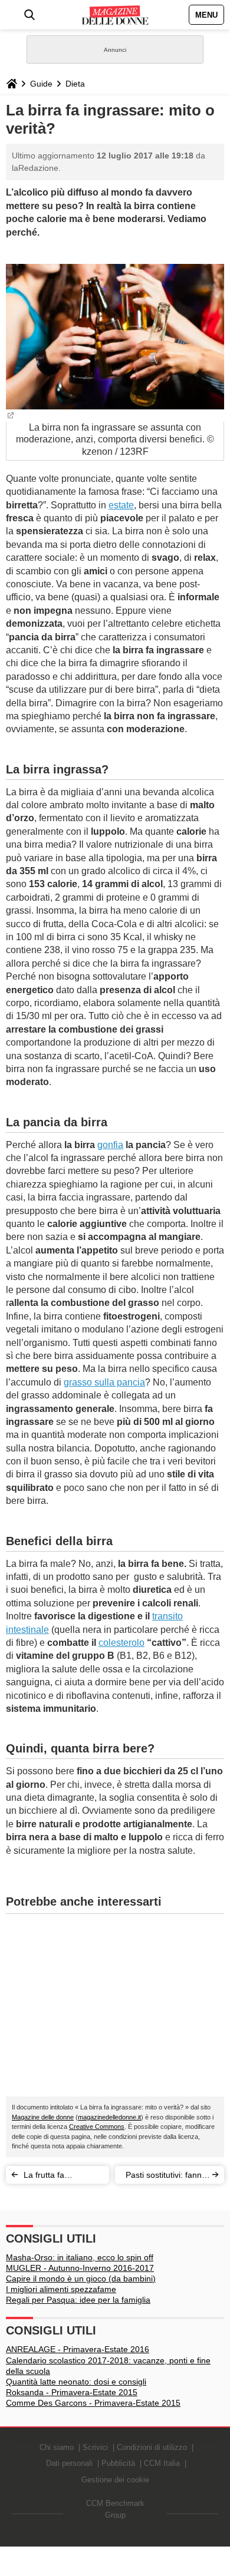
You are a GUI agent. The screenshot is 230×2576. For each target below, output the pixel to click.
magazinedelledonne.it (109, 2117)
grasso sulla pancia (104, 1382)
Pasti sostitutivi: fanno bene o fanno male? (166, 2177)
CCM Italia (162, 2463)
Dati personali (69, 2463)
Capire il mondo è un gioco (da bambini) (81, 2279)
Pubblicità (118, 2463)
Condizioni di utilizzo (152, 2447)
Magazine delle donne (43, 2117)
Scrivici (95, 2447)
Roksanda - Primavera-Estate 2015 (72, 2392)
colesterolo (121, 1643)
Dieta (75, 84)
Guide (41, 84)
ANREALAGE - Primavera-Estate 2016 (78, 2349)
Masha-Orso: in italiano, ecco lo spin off (80, 2257)
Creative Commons (97, 2127)
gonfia (110, 1145)
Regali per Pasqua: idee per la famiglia (78, 2300)
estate (121, 505)
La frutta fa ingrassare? (46, 2177)
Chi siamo (57, 2447)
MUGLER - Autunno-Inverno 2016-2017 (80, 2268)
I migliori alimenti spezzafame (61, 2289)
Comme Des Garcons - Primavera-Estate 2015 (93, 2403)
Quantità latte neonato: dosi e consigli (76, 2382)
